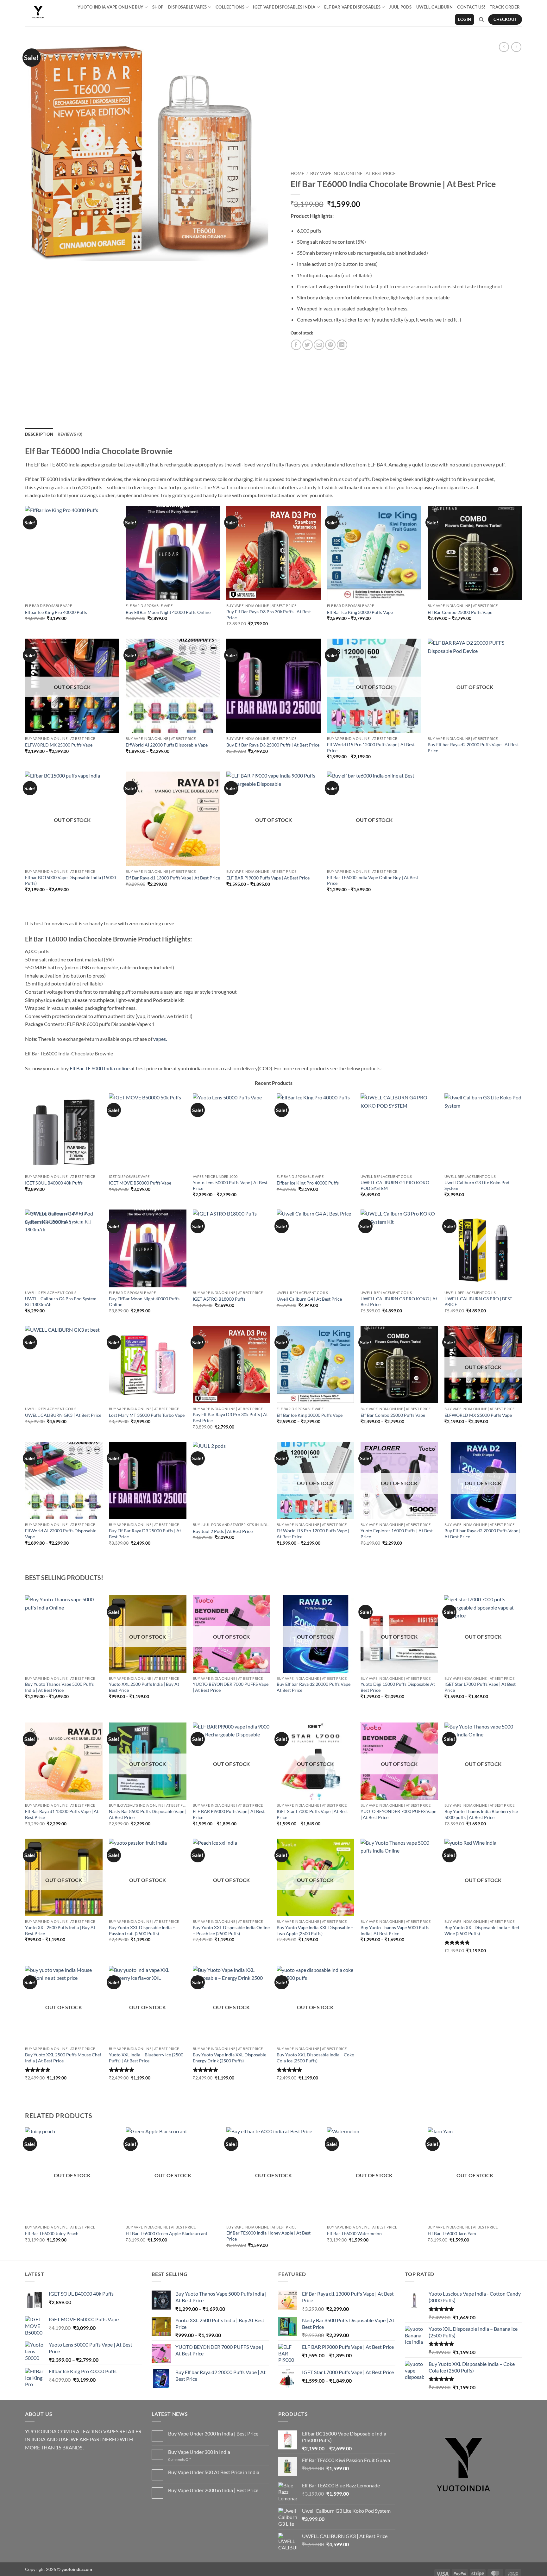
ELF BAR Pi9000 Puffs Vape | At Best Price (268, 878)
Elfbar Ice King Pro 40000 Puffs (56, 612)
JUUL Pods (400, 7)
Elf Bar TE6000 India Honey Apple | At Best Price (268, 2236)
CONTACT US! (471, 7)
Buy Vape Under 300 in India (199, 2452)
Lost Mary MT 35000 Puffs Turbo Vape (147, 1415)
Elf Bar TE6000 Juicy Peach (52, 2233)
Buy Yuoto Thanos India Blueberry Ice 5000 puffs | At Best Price (481, 1814)
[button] (465, 19)
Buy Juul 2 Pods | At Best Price (223, 1531)
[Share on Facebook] (296, 345)
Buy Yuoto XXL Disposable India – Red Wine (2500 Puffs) (482, 1930)
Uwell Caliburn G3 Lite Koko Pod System (477, 1185)
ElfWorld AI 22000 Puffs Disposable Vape (167, 745)
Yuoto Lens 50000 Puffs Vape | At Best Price (230, 1185)
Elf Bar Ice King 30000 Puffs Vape (360, 612)
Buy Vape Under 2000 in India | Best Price (213, 2490)
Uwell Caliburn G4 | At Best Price (309, 1299)
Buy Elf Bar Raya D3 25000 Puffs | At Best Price (273, 745)
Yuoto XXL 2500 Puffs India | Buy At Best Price (144, 1687)
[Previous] (25, 1658)
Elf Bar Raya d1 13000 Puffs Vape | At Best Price (173, 878)
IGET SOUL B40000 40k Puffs (54, 1183)
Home (297, 173)
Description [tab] (39, 434)
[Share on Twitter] (308, 345)
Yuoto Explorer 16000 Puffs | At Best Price (397, 1534)
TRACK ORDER (505, 7)
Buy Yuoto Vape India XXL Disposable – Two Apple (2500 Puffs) (315, 1930)
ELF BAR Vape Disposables (352, 7)
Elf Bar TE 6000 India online (100, 1068)
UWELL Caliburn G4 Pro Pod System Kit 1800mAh (61, 1302)
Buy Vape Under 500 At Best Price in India (214, 2472)
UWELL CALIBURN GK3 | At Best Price (63, 1415)
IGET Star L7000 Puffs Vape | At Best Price (480, 1687)
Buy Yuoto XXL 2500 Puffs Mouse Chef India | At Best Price (63, 2058)
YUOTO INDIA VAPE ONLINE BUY (110, 7)
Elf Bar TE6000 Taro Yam (452, 2233)
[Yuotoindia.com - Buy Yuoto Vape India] (40, 13)
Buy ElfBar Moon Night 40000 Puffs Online (168, 612)
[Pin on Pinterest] (330, 345)
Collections (230, 7)
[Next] (522, 1658)
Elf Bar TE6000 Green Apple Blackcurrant (167, 2233)
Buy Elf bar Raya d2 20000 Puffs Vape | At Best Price (473, 747)
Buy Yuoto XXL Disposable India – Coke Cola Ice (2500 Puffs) (315, 2058)
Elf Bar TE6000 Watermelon (354, 2233)
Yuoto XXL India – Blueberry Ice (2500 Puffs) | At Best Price (146, 2058)
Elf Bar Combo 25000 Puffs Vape (460, 612)
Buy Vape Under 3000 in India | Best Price (213, 2433)
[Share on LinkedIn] (342, 345)
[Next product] (504, 47)
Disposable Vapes (188, 7)
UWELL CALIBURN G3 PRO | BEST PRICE (478, 1302)
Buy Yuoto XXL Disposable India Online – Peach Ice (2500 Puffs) (231, 1930)
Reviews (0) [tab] (70, 434)
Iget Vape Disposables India (284, 7)
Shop (158, 7)
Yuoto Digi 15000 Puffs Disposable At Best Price (398, 1687)
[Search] (481, 20)
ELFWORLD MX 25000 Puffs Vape (59, 745)
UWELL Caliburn (435, 7)
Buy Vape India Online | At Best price (353, 173)
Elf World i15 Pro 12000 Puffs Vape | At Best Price (371, 747)
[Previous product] (516, 47)
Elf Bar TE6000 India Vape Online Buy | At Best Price (373, 880)
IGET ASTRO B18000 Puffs (219, 1299)
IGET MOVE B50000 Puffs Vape (140, 1183)
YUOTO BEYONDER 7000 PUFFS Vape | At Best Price (231, 1687)
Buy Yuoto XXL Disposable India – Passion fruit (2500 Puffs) (142, 1930)
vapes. (160, 1039)
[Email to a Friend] (319, 345)
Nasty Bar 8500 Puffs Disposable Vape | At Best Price (148, 1814)
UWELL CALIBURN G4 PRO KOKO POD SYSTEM (395, 1185)
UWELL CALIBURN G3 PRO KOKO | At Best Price (399, 1302)
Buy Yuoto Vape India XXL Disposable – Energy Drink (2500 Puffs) (231, 2058)
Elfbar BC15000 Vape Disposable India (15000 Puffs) (70, 880)
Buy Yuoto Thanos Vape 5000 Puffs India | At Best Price (59, 1687)
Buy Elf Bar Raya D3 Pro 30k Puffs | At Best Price (269, 615)
